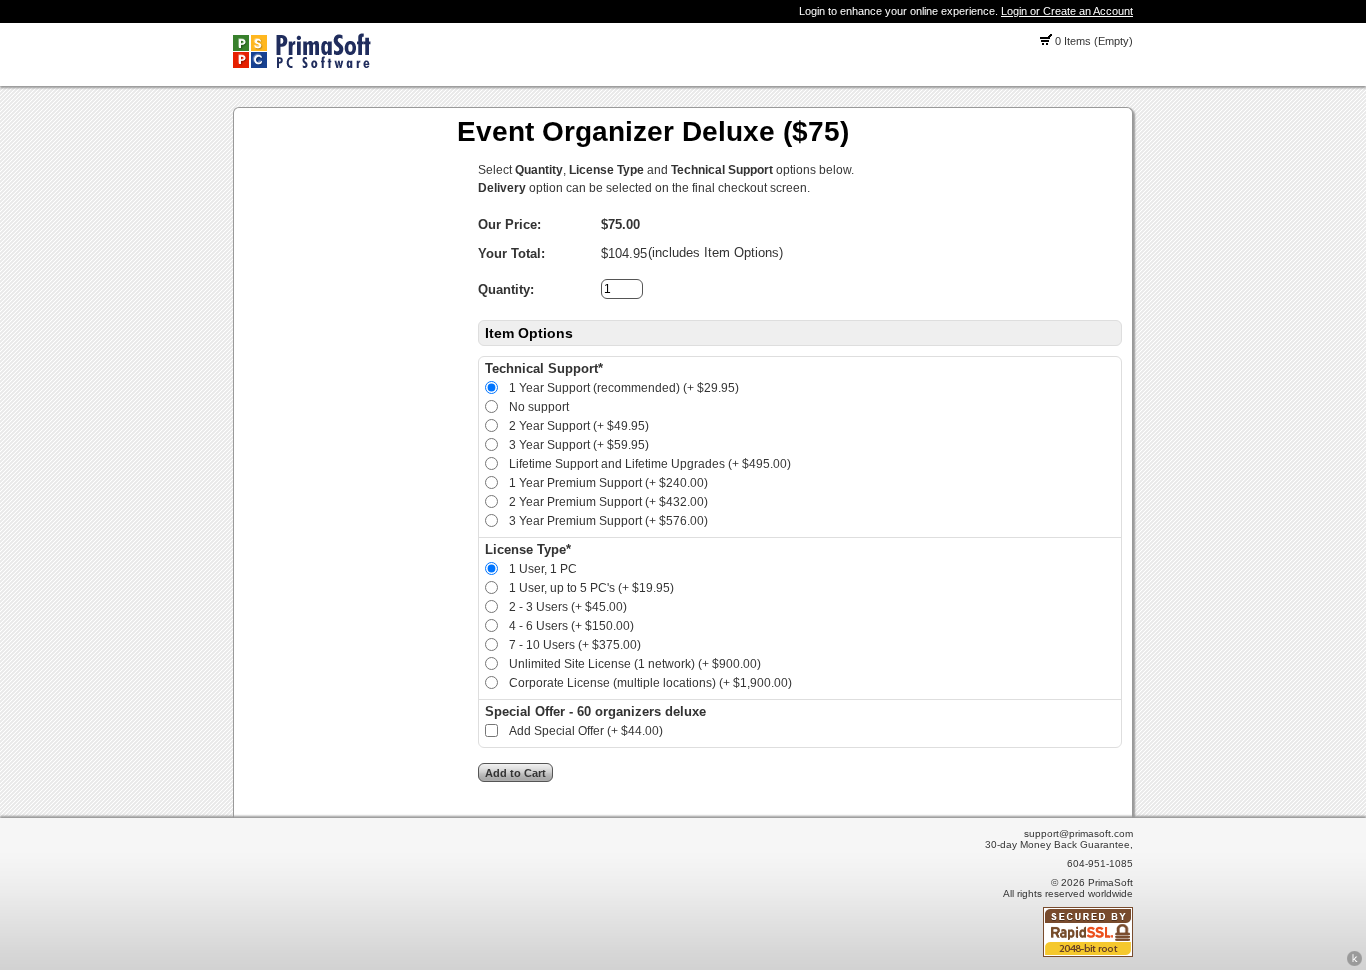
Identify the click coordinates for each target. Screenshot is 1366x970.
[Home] (302, 64)
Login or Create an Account (1067, 11)
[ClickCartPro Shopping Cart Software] (1354, 963)
